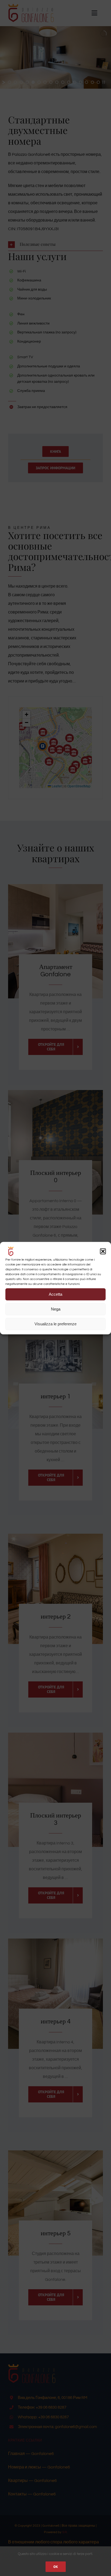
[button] (103, 1251)
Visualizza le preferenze (55, 1324)
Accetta (55, 1294)
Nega (56, 1309)
